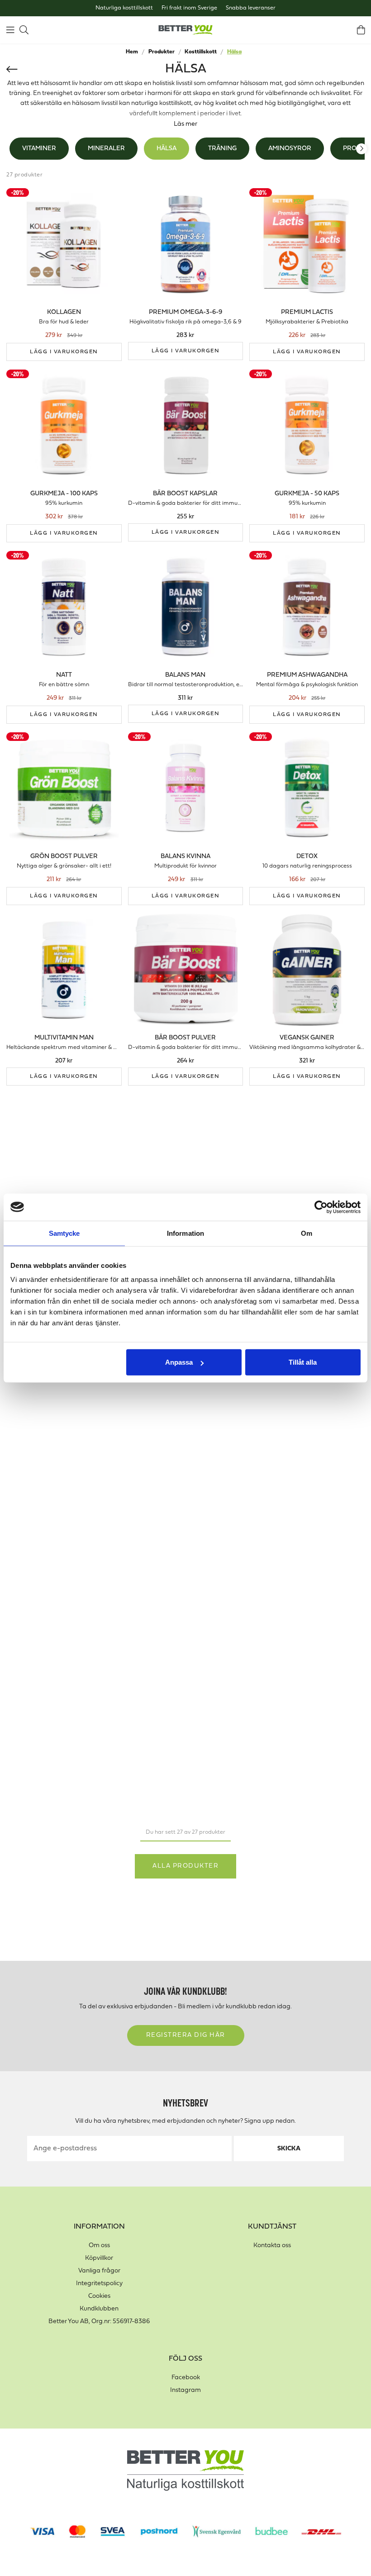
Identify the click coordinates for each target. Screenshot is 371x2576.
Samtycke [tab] (64, 1233)
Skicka (289, 2149)
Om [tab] (307, 1233)
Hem (132, 52)
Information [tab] (185, 1233)
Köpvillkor (99, 2258)
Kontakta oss (272, 2246)
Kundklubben (99, 2309)
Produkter (162, 52)
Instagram (185, 2390)
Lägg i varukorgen (64, 352)
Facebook (186, 2378)
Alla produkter (185, 1866)
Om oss (99, 2246)
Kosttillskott (201, 52)
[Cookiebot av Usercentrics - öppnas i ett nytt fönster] (321, 1207)
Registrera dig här (186, 2035)
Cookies (99, 2296)
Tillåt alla (303, 1362)
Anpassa (179, 1362)
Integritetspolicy (99, 2284)
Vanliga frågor (99, 2271)
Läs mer (185, 124)
